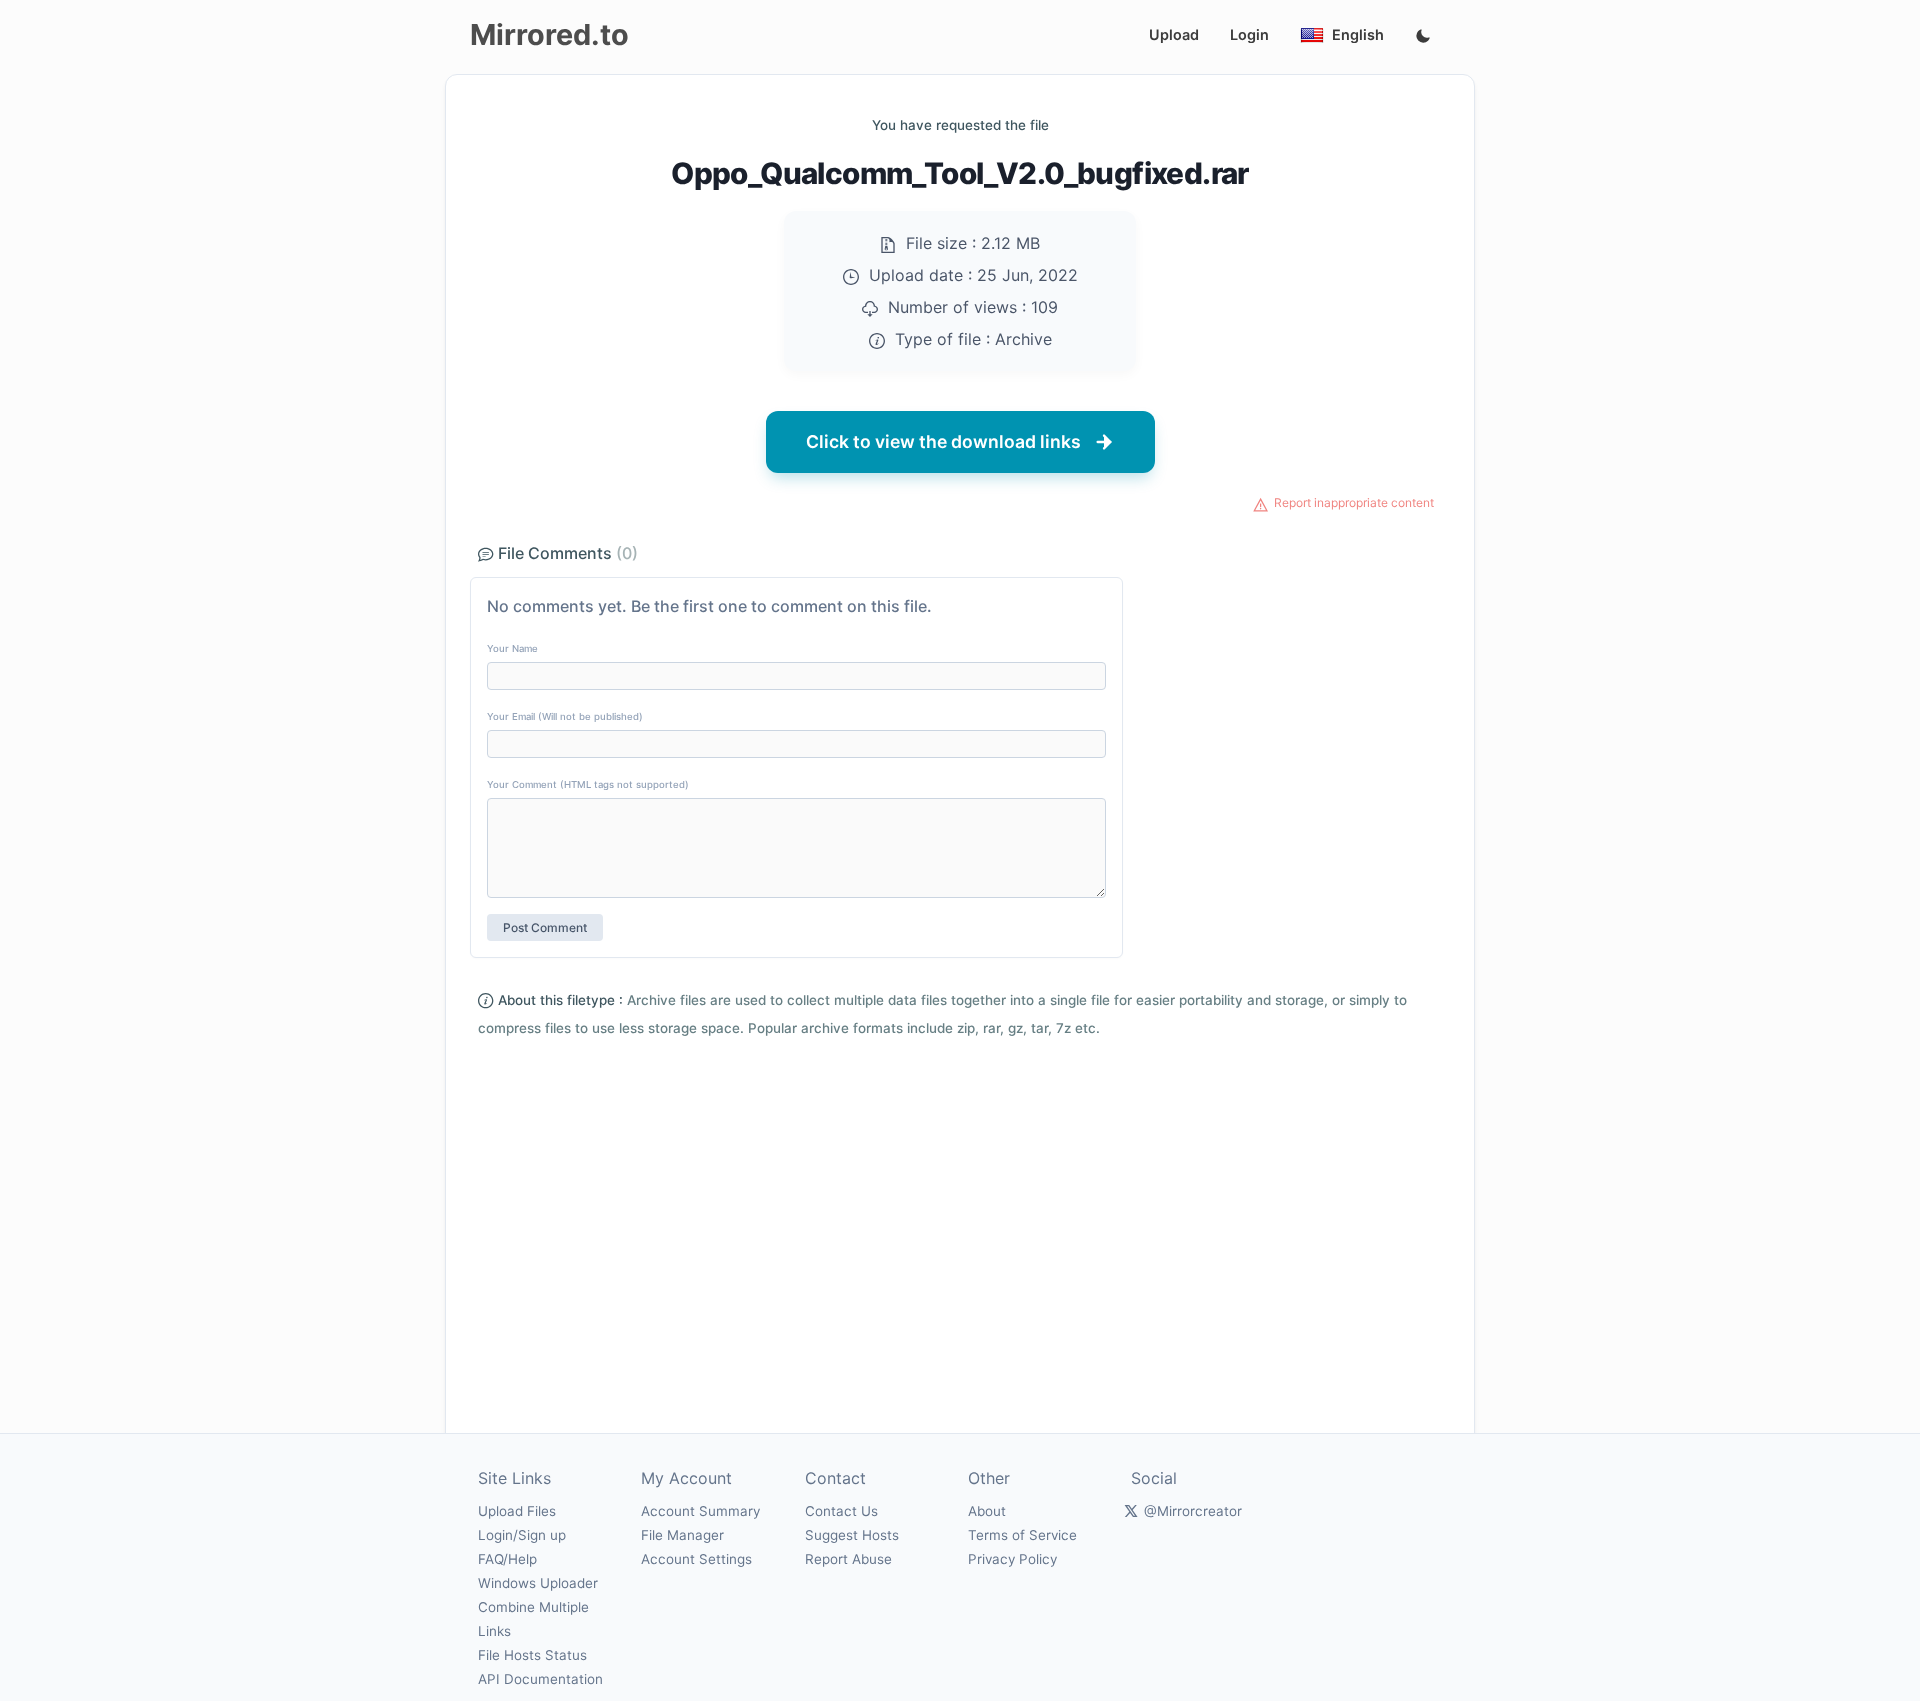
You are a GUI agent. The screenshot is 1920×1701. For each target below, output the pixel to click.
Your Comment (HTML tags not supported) (588, 784)
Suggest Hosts (852, 1535)
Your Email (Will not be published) (565, 716)
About (987, 1511)
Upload (1174, 34)
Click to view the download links (943, 441)
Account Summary (700, 1511)
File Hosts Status (532, 1655)
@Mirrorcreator (1193, 1511)
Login (1249, 34)
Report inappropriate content (1354, 502)
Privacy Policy (1012, 1559)
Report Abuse (848, 1559)
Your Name (512, 648)
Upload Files (517, 1511)
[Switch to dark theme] (1423, 37)
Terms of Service (1022, 1535)
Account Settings (696, 1559)
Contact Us (841, 1511)
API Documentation (540, 1679)
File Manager (682, 1535)
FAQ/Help (507, 1559)
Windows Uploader (538, 1583)
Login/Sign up (522, 1535)
